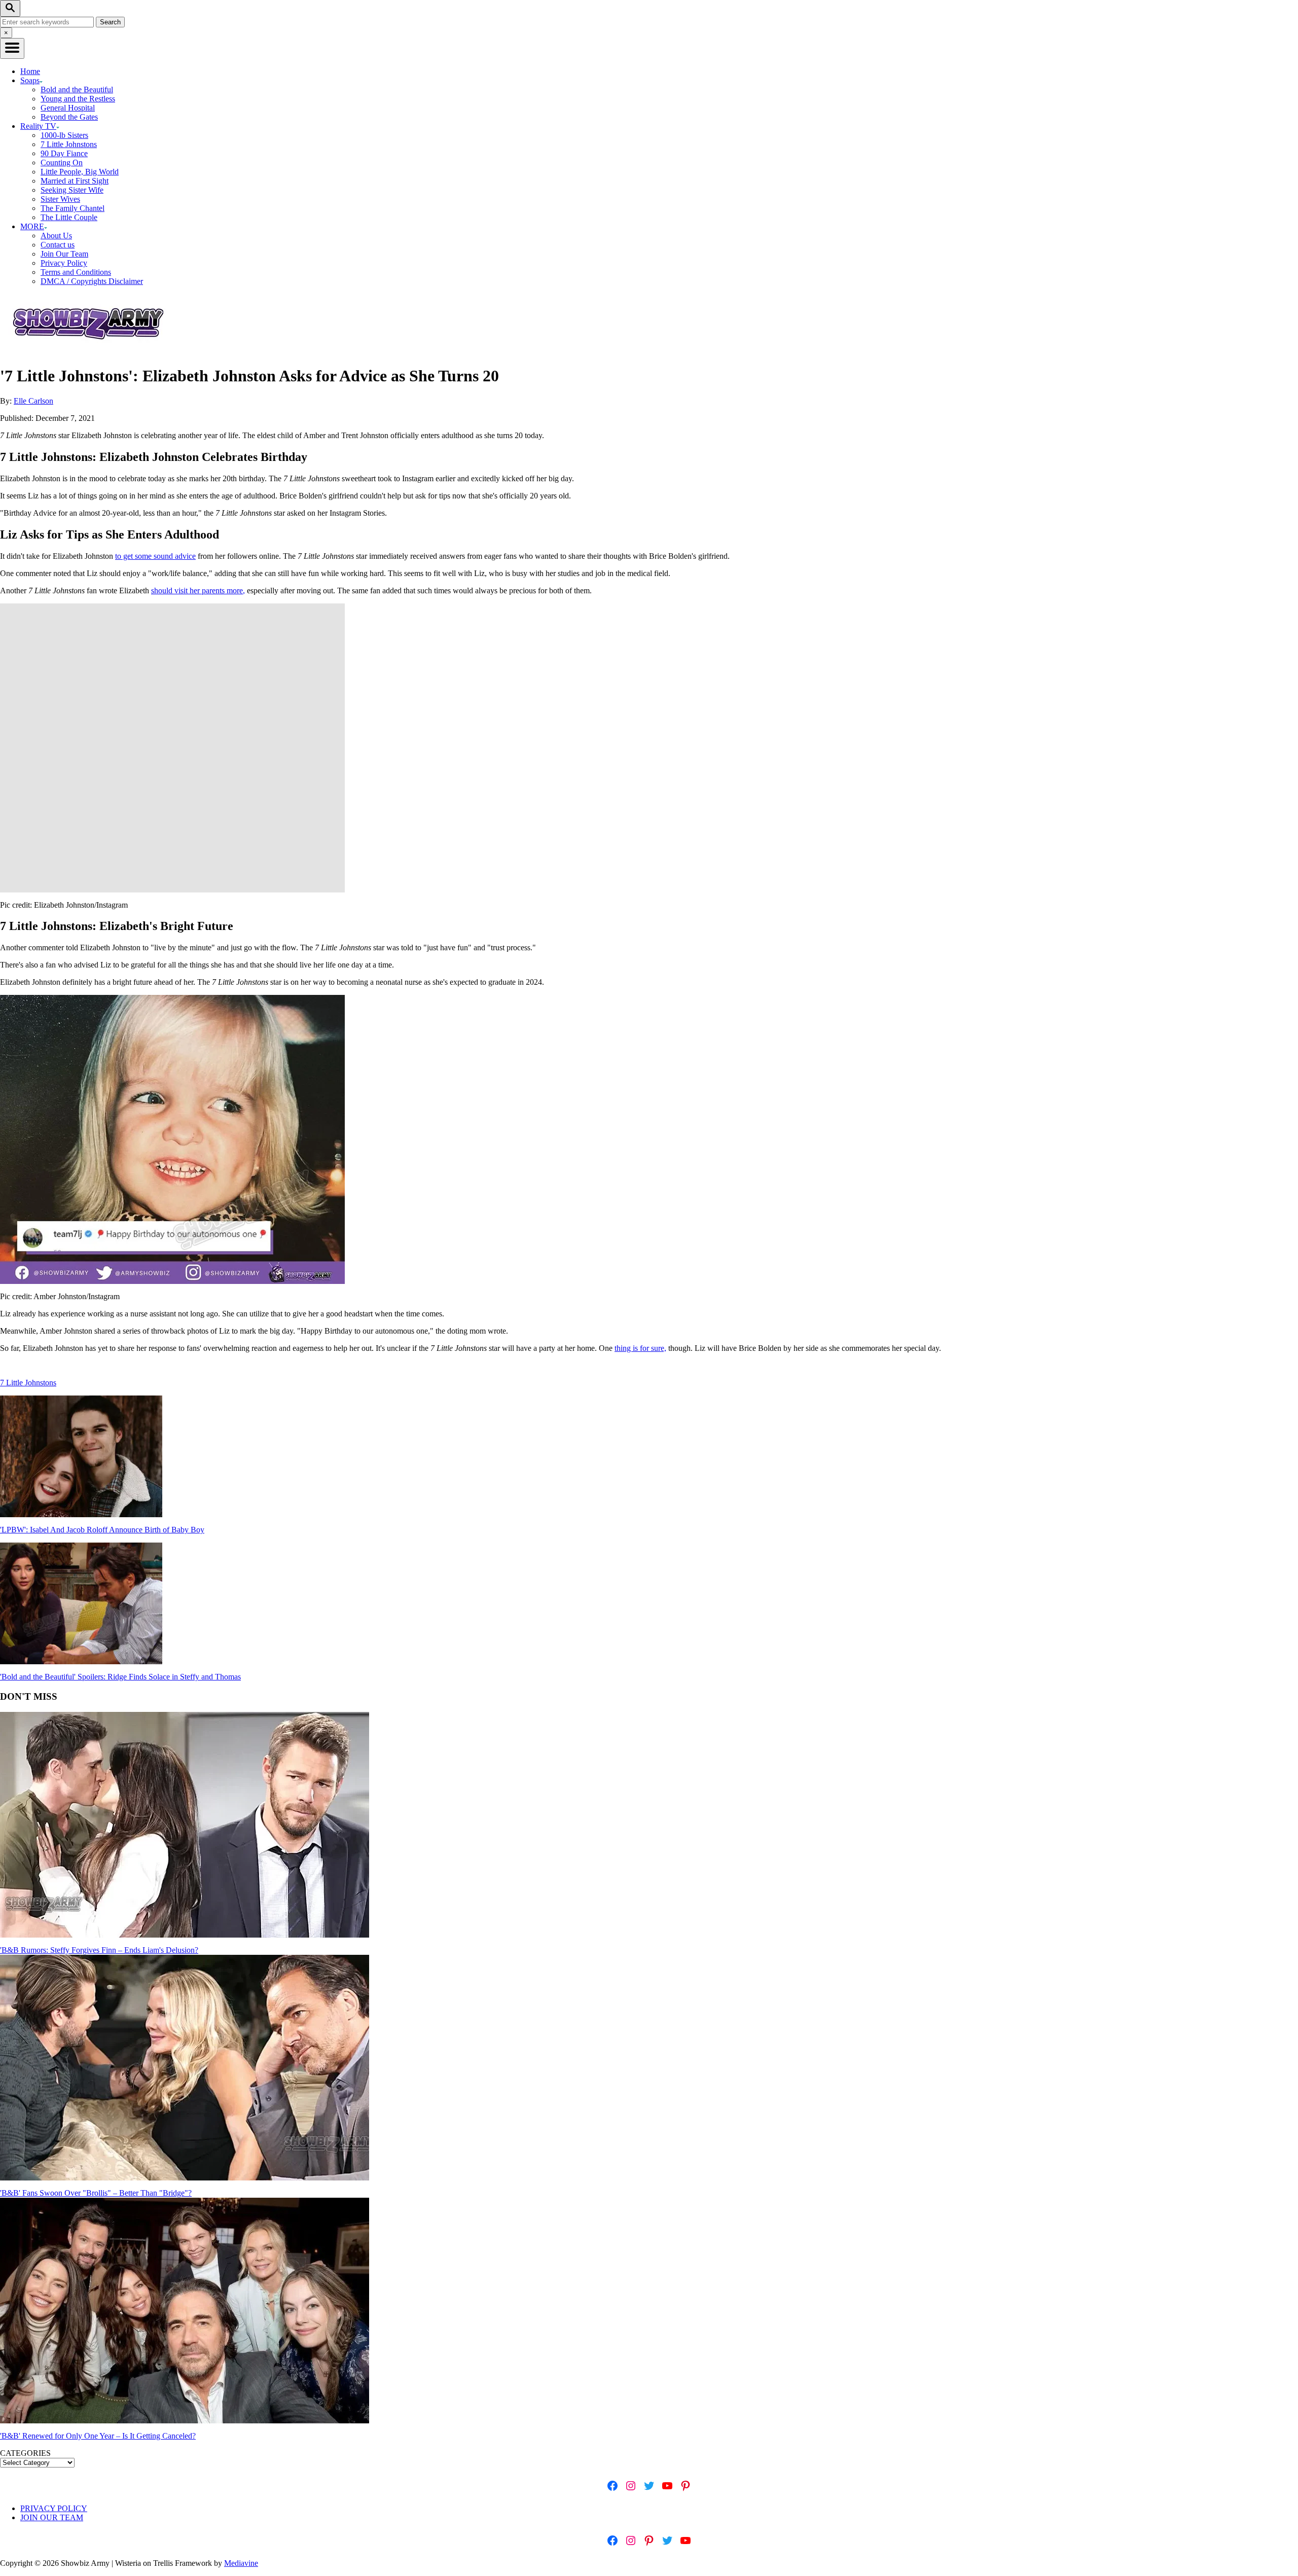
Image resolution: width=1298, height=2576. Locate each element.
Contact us (58, 245)
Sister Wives (60, 199)
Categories (25, 2453)
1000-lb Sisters (64, 135)
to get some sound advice (155, 556)
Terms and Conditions (76, 272)
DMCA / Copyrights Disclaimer (92, 281)
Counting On (62, 163)
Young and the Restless (78, 99)
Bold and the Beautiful (77, 90)
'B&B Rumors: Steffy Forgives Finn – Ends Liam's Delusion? (99, 1950)
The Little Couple (69, 217)
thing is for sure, (640, 1348)
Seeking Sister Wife (72, 190)
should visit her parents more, (198, 591)
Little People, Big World (80, 172)
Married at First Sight (75, 181)
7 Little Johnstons (69, 144)
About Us (56, 236)
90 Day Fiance (64, 153)
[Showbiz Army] (90, 351)
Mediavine (241, 2563)
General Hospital (68, 108)
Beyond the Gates (69, 117)
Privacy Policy (64, 263)
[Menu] (12, 48)
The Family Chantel (73, 208)
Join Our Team (64, 254)
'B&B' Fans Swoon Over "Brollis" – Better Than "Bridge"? (96, 2193)
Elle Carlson (33, 401)
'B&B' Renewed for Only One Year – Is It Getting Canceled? (98, 2436)
